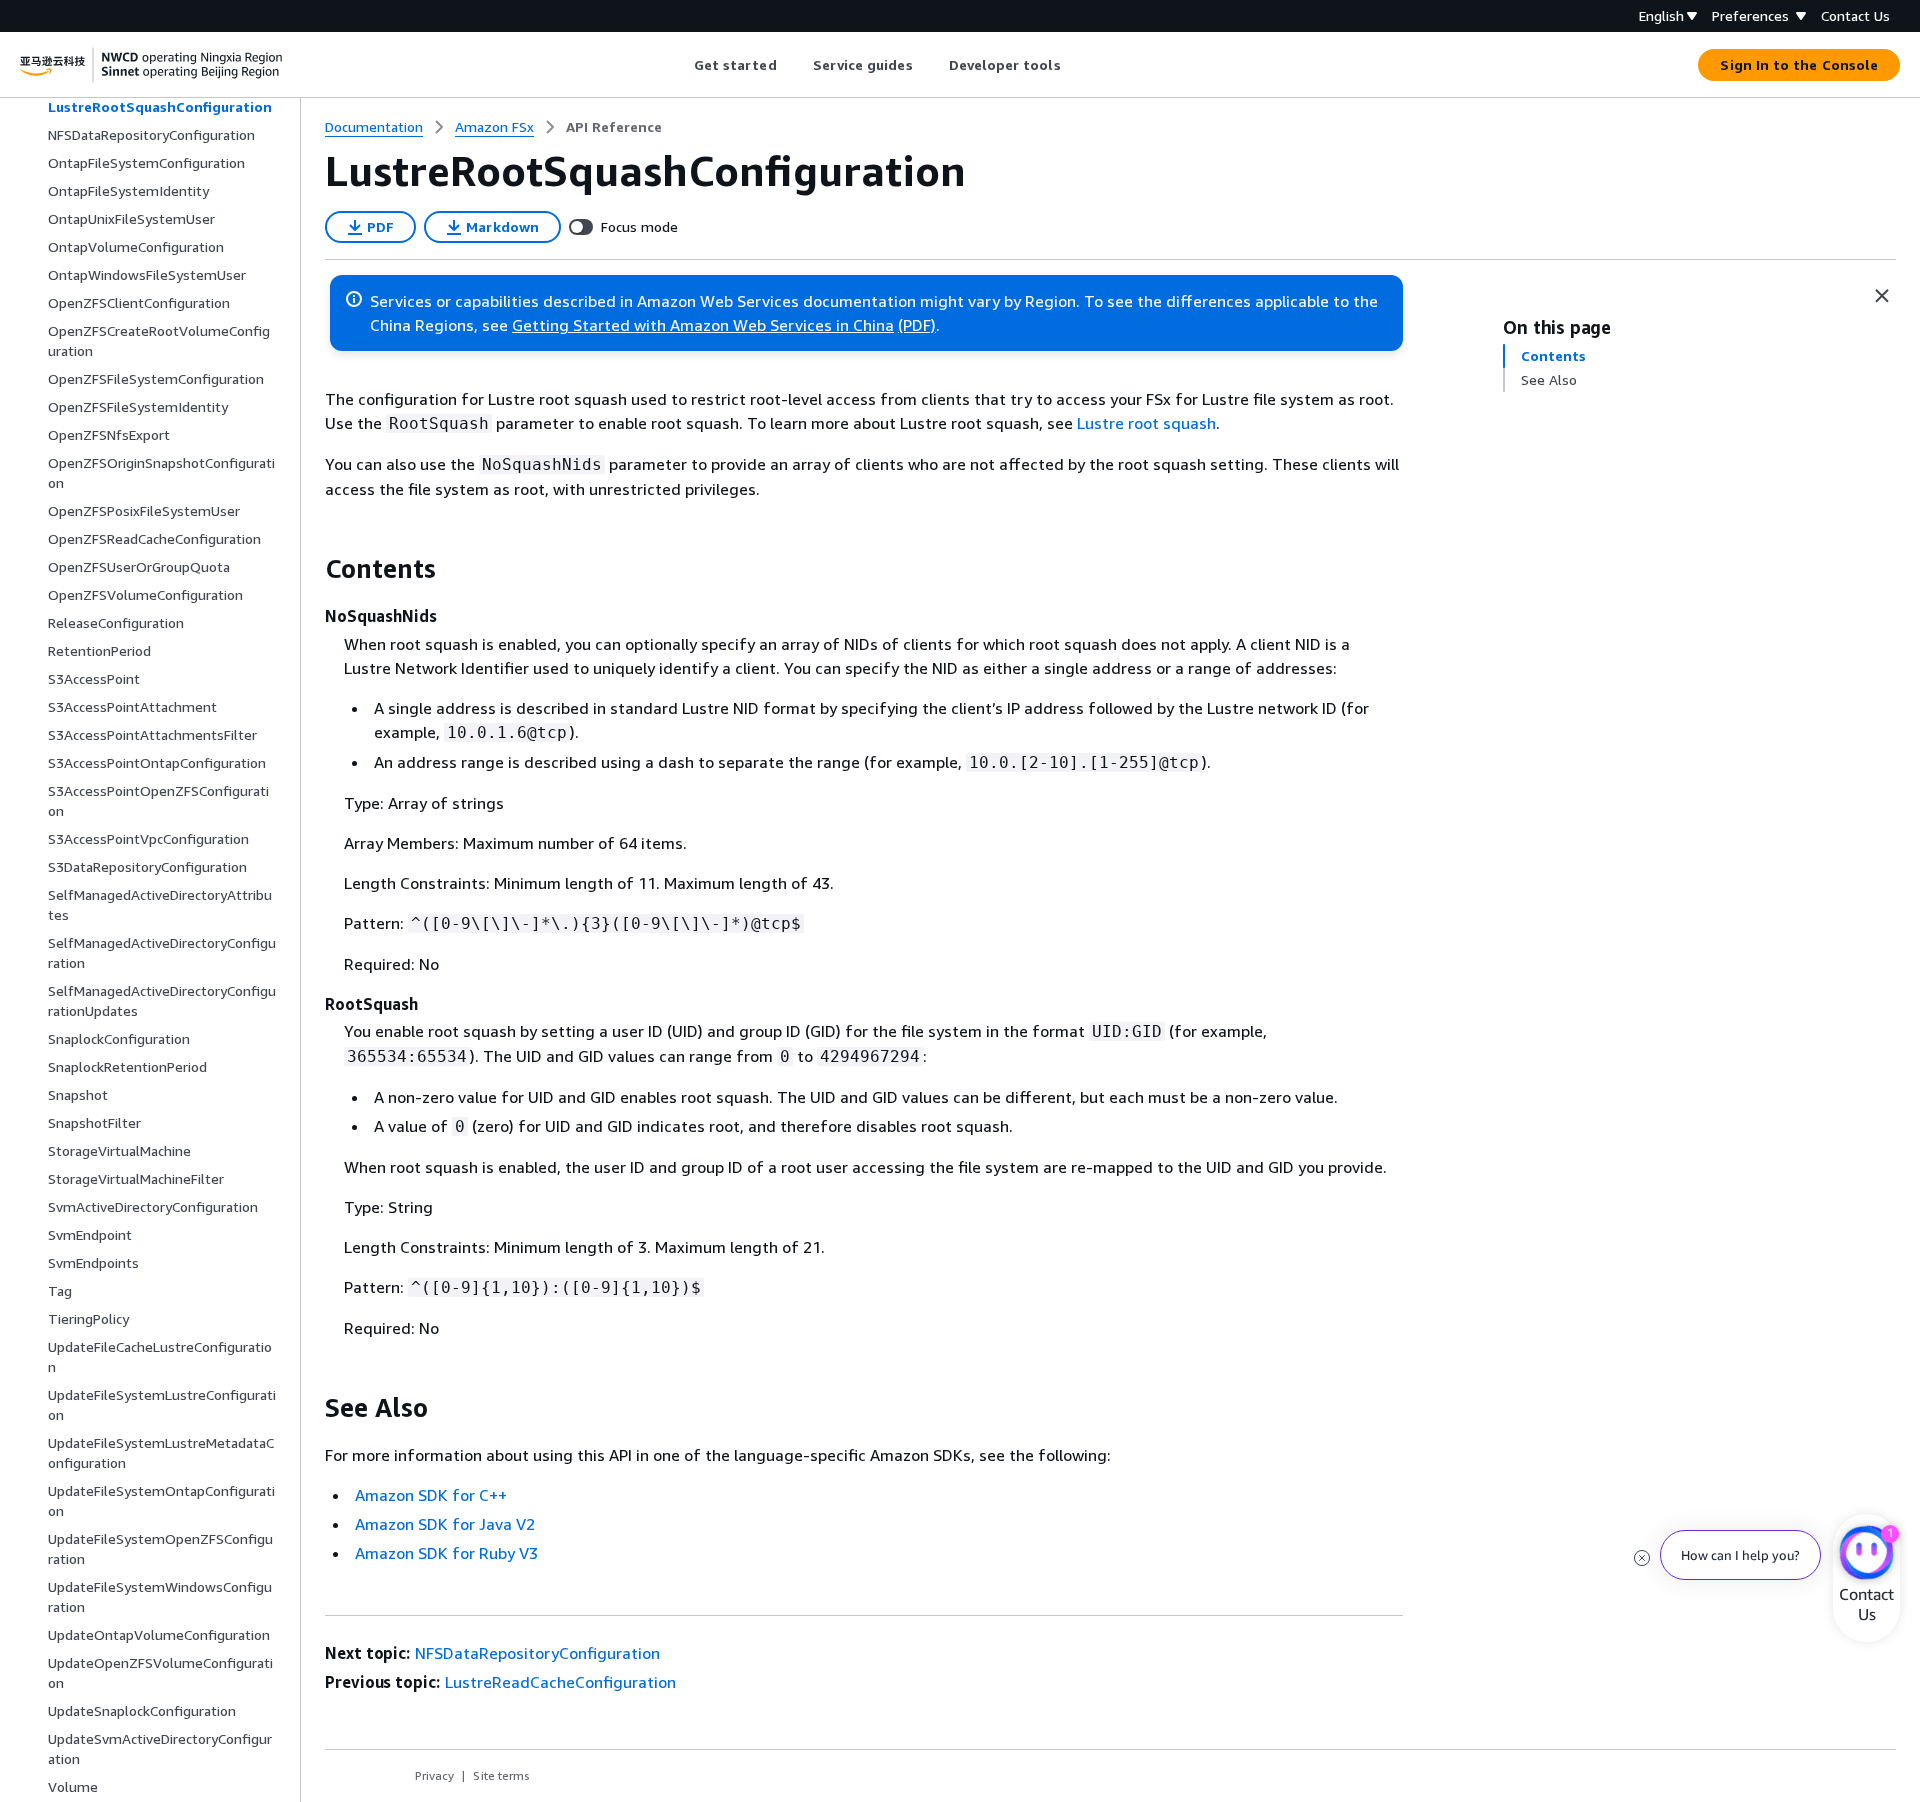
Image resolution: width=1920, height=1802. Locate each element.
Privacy (434, 1775)
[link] (614, 127)
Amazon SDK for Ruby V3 (446, 1553)
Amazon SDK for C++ (431, 1495)
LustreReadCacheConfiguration (560, 1682)
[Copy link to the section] (309, 569)
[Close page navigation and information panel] (1882, 296)
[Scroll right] (1075, 65)
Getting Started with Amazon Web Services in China (703, 325)
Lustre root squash (1146, 423)
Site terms (501, 1775)
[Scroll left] (678, 65)
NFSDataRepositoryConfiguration (537, 1653)
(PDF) (917, 325)
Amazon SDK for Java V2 (445, 1524)
